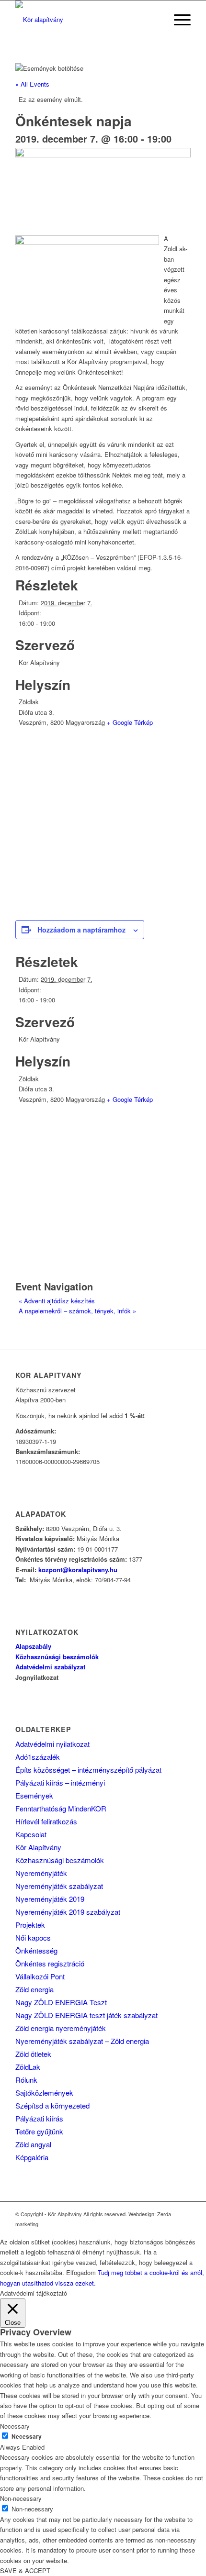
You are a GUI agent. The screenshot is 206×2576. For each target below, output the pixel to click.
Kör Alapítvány (38, 1847)
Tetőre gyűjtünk (39, 2131)
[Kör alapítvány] (85, 20)
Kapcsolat (31, 1834)
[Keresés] (155, 20)
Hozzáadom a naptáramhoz (81, 930)
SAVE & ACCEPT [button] (25, 2570)
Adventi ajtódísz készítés (57, 1301)
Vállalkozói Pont (40, 1976)
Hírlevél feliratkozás (46, 1821)
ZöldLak (28, 2067)
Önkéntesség (36, 1950)
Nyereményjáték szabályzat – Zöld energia (82, 2041)
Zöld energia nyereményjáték (61, 2028)
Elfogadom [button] (81, 2272)
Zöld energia (34, 1989)
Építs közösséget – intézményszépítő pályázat (88, 1770)
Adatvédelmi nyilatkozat (52, 1744)
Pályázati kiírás (39, 2118)
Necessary (27, 2437)
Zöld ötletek (33, 2054)
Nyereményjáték (41, 1873)
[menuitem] (155, 20)
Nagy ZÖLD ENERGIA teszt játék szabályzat (86, 2015)
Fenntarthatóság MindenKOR (61, 1808)
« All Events (32, 84)
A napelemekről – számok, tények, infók (77, 1311)
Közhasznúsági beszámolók (60, 1860)
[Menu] (177, 20)
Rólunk (26, 2080)
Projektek (30, 1925)
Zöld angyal (33, 2144)
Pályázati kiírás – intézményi (60, 1782)
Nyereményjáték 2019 (50, 1899)
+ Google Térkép (130, 722)
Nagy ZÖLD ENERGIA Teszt (61, 2002)
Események (34, 1795)
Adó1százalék (38, 1757)
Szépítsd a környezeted (52, 2105)
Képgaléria (32, 2157)
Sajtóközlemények (44, 2093)
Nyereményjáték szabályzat (59, 1886)
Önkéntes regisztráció (50, 1963)
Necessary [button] (15, 2426)
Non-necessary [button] (21, 2498)
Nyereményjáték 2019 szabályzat (68, 1912)
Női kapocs (33, 1938)
